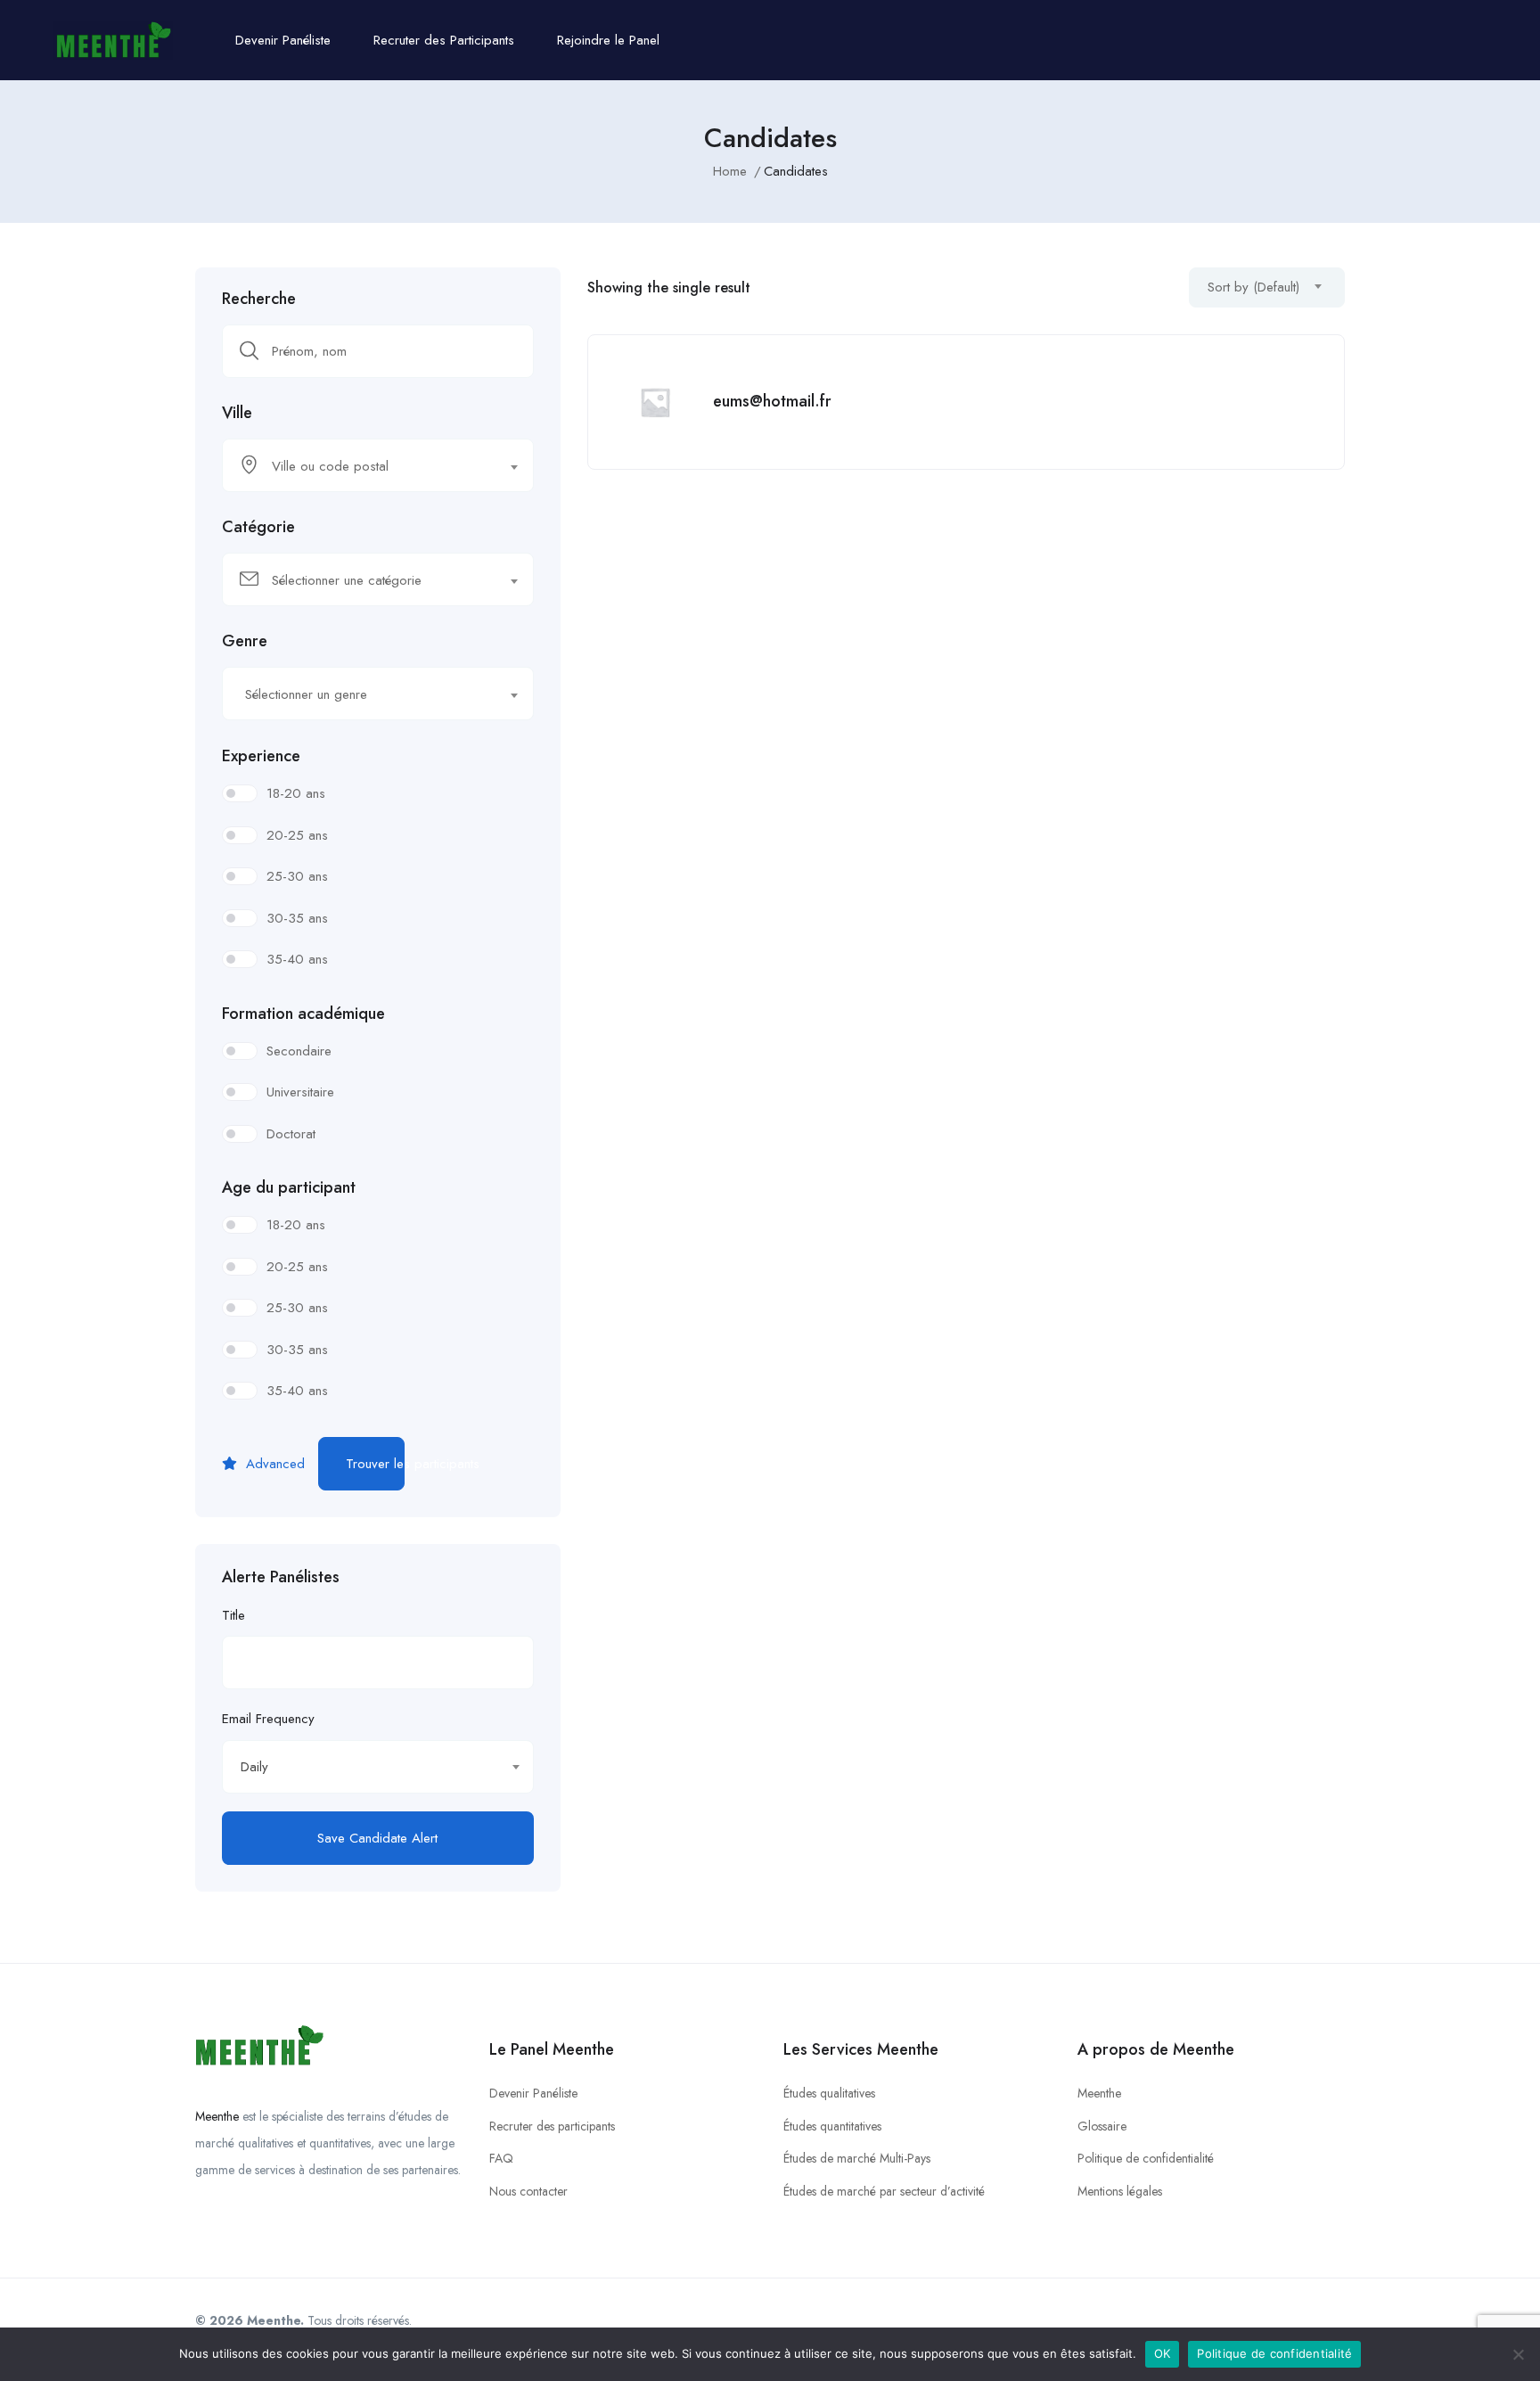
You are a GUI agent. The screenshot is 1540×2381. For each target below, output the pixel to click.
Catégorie (258, 527)
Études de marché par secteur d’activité (884, 2191)
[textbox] (367, 466)
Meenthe (217, 2116)
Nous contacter (528, 2191)
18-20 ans (296, 793)
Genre (245, 641)
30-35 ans (297, 918)
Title (233, 1615)
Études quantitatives (832, 2126)
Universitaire (300, 1092)
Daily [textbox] (254, 1767)
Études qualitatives (829, 2093)
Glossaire (1102, 2126)
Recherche (259, 299)
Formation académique (303, 1014)
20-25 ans (297, 835)
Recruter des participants (552, 2126)
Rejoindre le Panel (608, 40)
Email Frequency (268, 1719)
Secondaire (299, 1051)
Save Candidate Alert (377, 1838)
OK (1163, 2353)
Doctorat (291, 1134)
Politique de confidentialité (1146, 2158)
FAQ (501, 2158)
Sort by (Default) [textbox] (1253, 287)
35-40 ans (297, 959)
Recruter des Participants (444, 40)
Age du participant (289, 1187)
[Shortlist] (1313, 366)
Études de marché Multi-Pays (857, 2158)
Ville (237, 413)
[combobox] (378, 465)
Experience (261, 756)
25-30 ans (297, 876)
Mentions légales (1120, 2191)
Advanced (273, 1464)
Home (730, 171)
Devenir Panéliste (283, 40)
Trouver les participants (375, 1464)
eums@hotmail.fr (772, 401)
